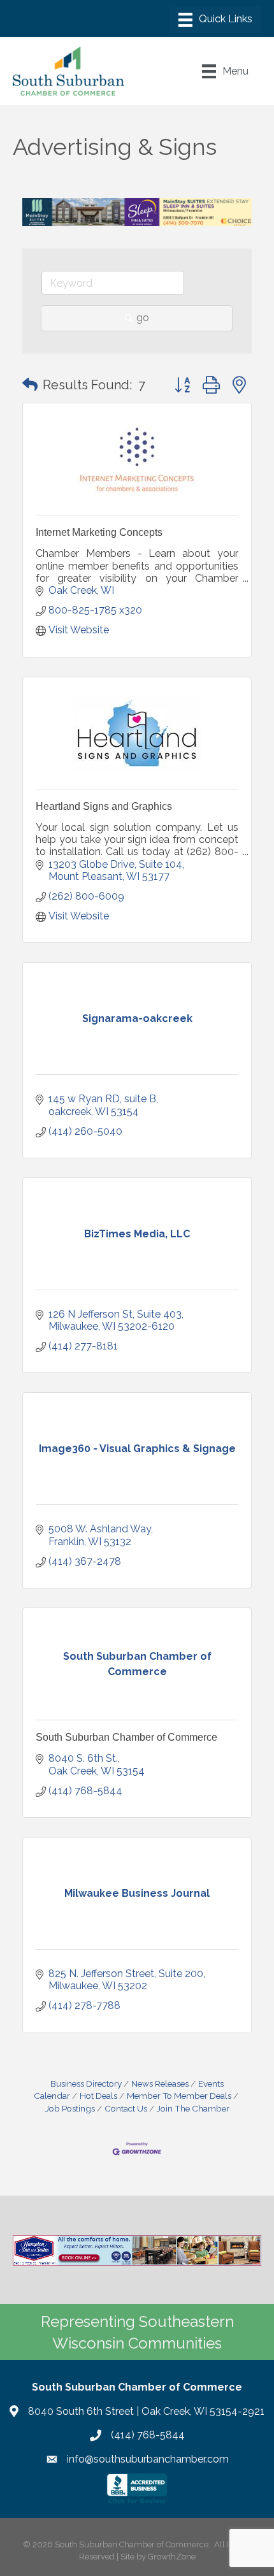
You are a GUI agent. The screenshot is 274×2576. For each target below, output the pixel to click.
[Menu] (215, 20)
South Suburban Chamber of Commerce (126, 1737)
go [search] (143, 318)
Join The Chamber (193, 2108)
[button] (30, 385)
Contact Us (126, 2108)
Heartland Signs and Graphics (104, 806)
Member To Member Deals (179, 2096)
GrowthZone (172, 2557)
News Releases (160, 2083)
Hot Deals (98, 2096)
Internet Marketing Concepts (99, 532)
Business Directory (86, 2083)
